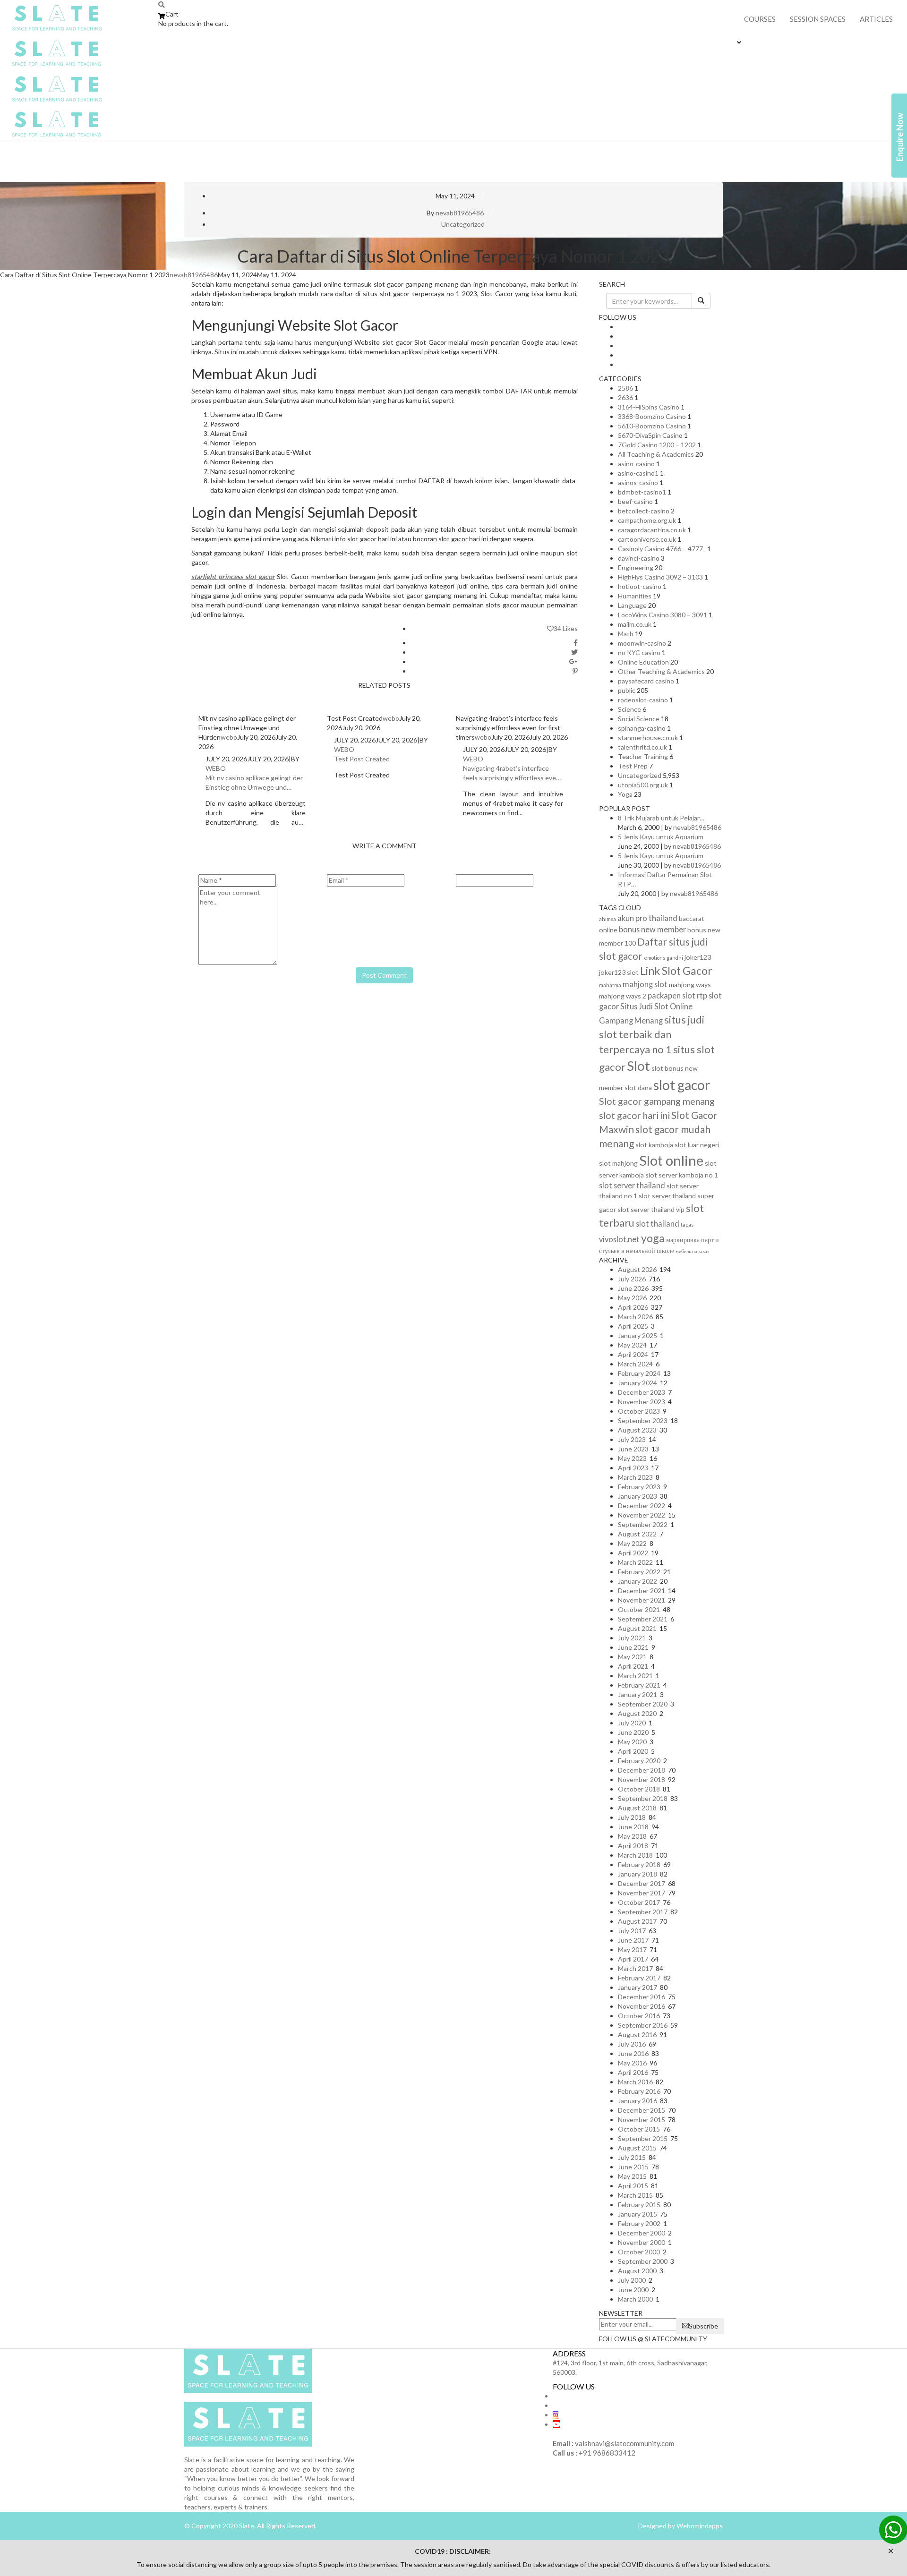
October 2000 (639, 2252)
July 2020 (632, 1723)
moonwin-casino (642, 643)
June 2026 (633, 1288)
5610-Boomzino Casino (652, 426)
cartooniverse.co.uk (647, 539)
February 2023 (639, 1487)
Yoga (625, 794)
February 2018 (639, 1864)
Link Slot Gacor (676, 971)
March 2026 (635, 1317)
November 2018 (642, 1779)
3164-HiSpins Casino (649, 407)
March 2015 (635, 2195)
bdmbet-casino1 (642, 492)
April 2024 (633, 1354)
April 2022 (633, 1553)
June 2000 (633, 2290)
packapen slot (672, 995)
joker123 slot (619, 972)
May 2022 (632, 1543)
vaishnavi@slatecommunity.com (625, 2443)
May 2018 (632, 1836)
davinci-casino (639, 558)
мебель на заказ (692, 1251)
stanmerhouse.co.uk (648, 738)
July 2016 (632, 2044)
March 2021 (635, 1676)
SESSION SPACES (818, 19)
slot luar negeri (697, 1145)
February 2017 (639, 1978)
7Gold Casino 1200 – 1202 (657, 445)
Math (626, 634)
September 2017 (643, 1912)
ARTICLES (876, 19)
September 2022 (643, 1524)
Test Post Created (362, 759)
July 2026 (632, 1279)
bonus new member (652, 929)
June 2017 (633, 1940)
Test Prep (633, 766)
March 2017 (635, 1968)
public (627, 690)
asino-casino (636, 464)
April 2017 (633, 1959)
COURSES (760, 19)
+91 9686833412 (607, 2453)
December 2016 (642, 1997)
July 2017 (632, 1931)
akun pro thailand (647, 918)
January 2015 (637, 2214)
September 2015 (643, 2138)
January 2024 (637, 1383)
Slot (638, 1066)
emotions (655, 958)
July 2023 (632, 1439)
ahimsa (608, 919)
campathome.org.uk (647, 520)
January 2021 (637, 1694)
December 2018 (642, 1770)
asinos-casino (638, 482)
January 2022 (637, 1581)
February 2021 (639, 1685)
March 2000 (635, 2299)
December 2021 (642, 1591)
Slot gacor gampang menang (657, 1101)
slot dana (638, 1088)
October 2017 (639, 1902)
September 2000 (643, 2261)
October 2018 (639, 1789)
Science (629, 709)
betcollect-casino (644, 511)
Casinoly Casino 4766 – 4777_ (662, 549)
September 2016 (643, 2025)
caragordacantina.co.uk (652, 530)
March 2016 (635, 2082)
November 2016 (642, 2006)
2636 (625, 397)
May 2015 (632, 2176)
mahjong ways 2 (623, 996)
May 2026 (632, 1298)
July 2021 (632, 1638)
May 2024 (632, 1345)
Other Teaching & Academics (661, 671)
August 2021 (637, 1628)
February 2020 (639, 1761)
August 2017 (637, 1921)
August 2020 (637, 1713)
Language (632, 605)
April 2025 (633, 1326)
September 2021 (643, 1619)
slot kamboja (654, 1145)
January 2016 (637, 2101)
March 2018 (635, 1855)
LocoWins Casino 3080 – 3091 (663, 615)
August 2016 (637, 2034)
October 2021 (639, 1609)
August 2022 (637, 1534)
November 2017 (642, 1893)
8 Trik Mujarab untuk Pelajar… (661, 818)
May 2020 (632, 1742)
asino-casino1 (638, 473)
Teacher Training (643, 756)
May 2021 (632, 1657)
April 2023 (633, 1468)
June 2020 (633, 1732)
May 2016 (632, 2063)
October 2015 (639, 2129)
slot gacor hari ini (634, 1115)
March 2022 (635, 1562)
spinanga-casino (642, 728)
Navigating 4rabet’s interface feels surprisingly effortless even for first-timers (511, 773)
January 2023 (637, 1496)
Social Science (639, 719)
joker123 (698, 957)
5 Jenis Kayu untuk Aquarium (661, 837)
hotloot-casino (640, 586)
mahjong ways (690, 985)
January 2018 (637, 1874)
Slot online (671, 1160)
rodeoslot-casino (643, 700)
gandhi (675, 958)
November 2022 (642, 1515)
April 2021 (633, 1666)
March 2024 (635, 1364)
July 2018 (632, 1817)
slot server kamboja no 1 (682, 1175)
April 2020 (633, 1751)
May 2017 (632, 1949)
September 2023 (643, 1420)
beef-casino (635, 501)
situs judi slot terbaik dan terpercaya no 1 (652, 1034)
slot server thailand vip (651, 1209)
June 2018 (633, 1827)
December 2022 (642, 1506)
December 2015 (642, 2110)
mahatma (610, 985)
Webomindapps (699, 2526)
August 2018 (637, 1808)
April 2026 (633, 1307)
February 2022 (639, 1572)
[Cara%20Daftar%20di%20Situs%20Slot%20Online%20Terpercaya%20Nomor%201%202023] (576, 643)
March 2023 (635, 1477)
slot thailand (658, 1224)
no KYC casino (639, 653)
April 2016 (633, 2072)
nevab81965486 (460, 213)
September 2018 (643, 1798)
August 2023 (637, 1430)
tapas (687, 1224)
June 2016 (633, 2053)
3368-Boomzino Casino (652, 416)
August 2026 (637, 1269)
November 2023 (642, 1402)
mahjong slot (645, 984)
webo (229, 737)
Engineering (636, 567)
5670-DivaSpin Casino (650, 435)
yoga (653, 1238)
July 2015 (632, 2157)
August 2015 (637, 2148)
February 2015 (639, 2205)
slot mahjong (618, 1163)
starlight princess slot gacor (233, 576)
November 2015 (642, 2120)
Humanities (635, 596)
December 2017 (642, 1883)
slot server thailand (632, 1185)
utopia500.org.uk (643, 785)
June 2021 (633, 1647)
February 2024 (639, 1373)
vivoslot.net (619, 1239)
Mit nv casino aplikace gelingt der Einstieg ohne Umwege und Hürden (254, 783)
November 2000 (642, 2242)
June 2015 (633, 2167)
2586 (625, 388)
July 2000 (632, 2280)
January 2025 (637, 1335)
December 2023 (642, 1392)
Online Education (643, 662)
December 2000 (642, 2233)
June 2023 (633, 1449)
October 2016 (639, 2016)
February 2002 (639, 2223)
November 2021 (642, 1600)
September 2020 (643, 1704)
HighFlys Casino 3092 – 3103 (660, 577)
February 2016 (639, 2091)
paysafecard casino (646, 681)
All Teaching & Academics (656, 454)
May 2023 (632, 1458)
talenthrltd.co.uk (642, 747)
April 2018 (633, 1846)
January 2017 (637, 1987)
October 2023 (639, 1411)
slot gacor (682, 1085)
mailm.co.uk (635, 624)
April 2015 (633, 2186)
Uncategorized (463, 224)
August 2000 (637, 2271)
